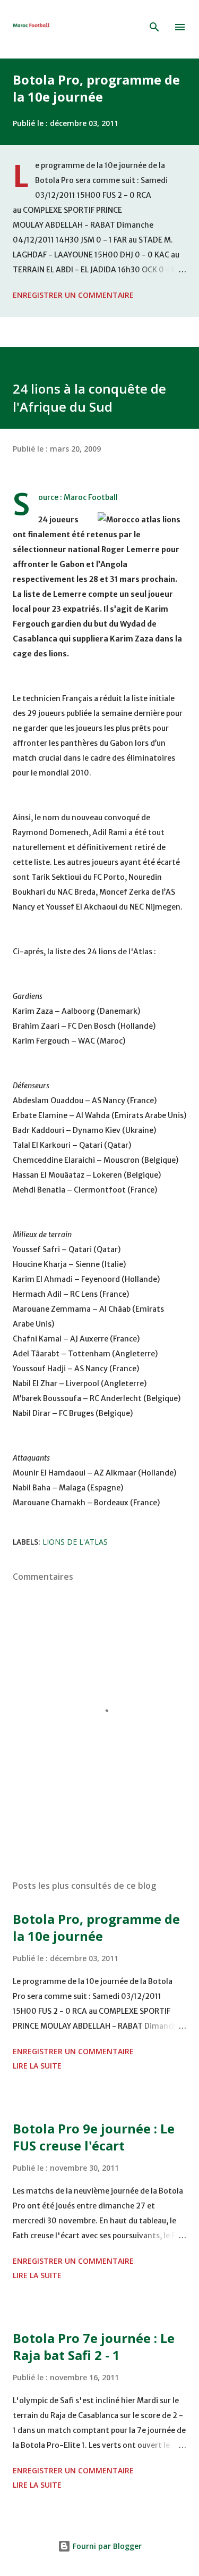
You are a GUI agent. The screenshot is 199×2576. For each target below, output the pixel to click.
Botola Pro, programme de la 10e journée (96, 88)
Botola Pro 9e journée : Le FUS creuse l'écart (94, 2137)
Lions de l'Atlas (75, 1542)
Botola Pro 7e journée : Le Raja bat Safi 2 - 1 (94, 2346)
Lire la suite (37, 2066)
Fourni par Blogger (106, 2546)
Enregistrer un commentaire (73, 295)
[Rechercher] (154, 27)
